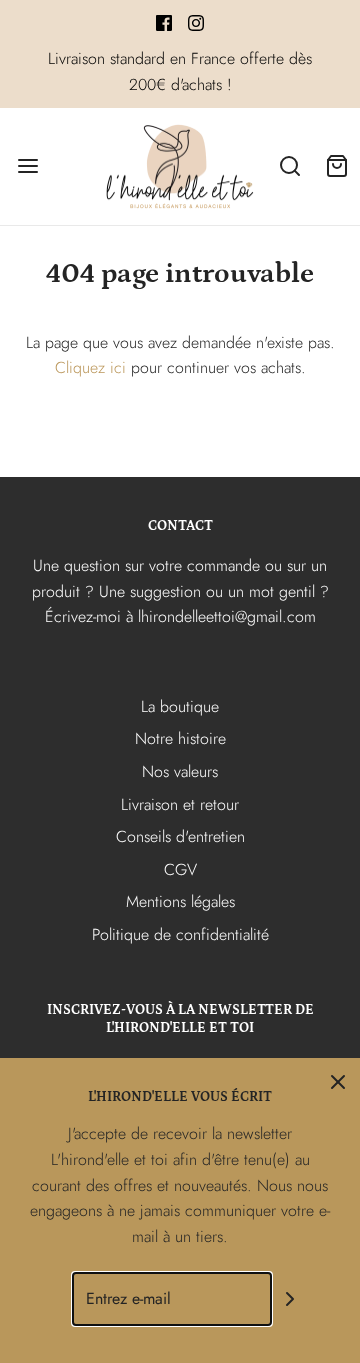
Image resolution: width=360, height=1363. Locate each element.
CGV (180, 869)
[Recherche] (289, 166)
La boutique (180, 706)
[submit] (290, 1299)
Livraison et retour (180, 804)
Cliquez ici (90, 367)
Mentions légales (180, 901)
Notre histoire (180, 738)
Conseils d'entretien (180, 836)
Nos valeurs (180, 771)
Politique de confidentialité (180, 934)
